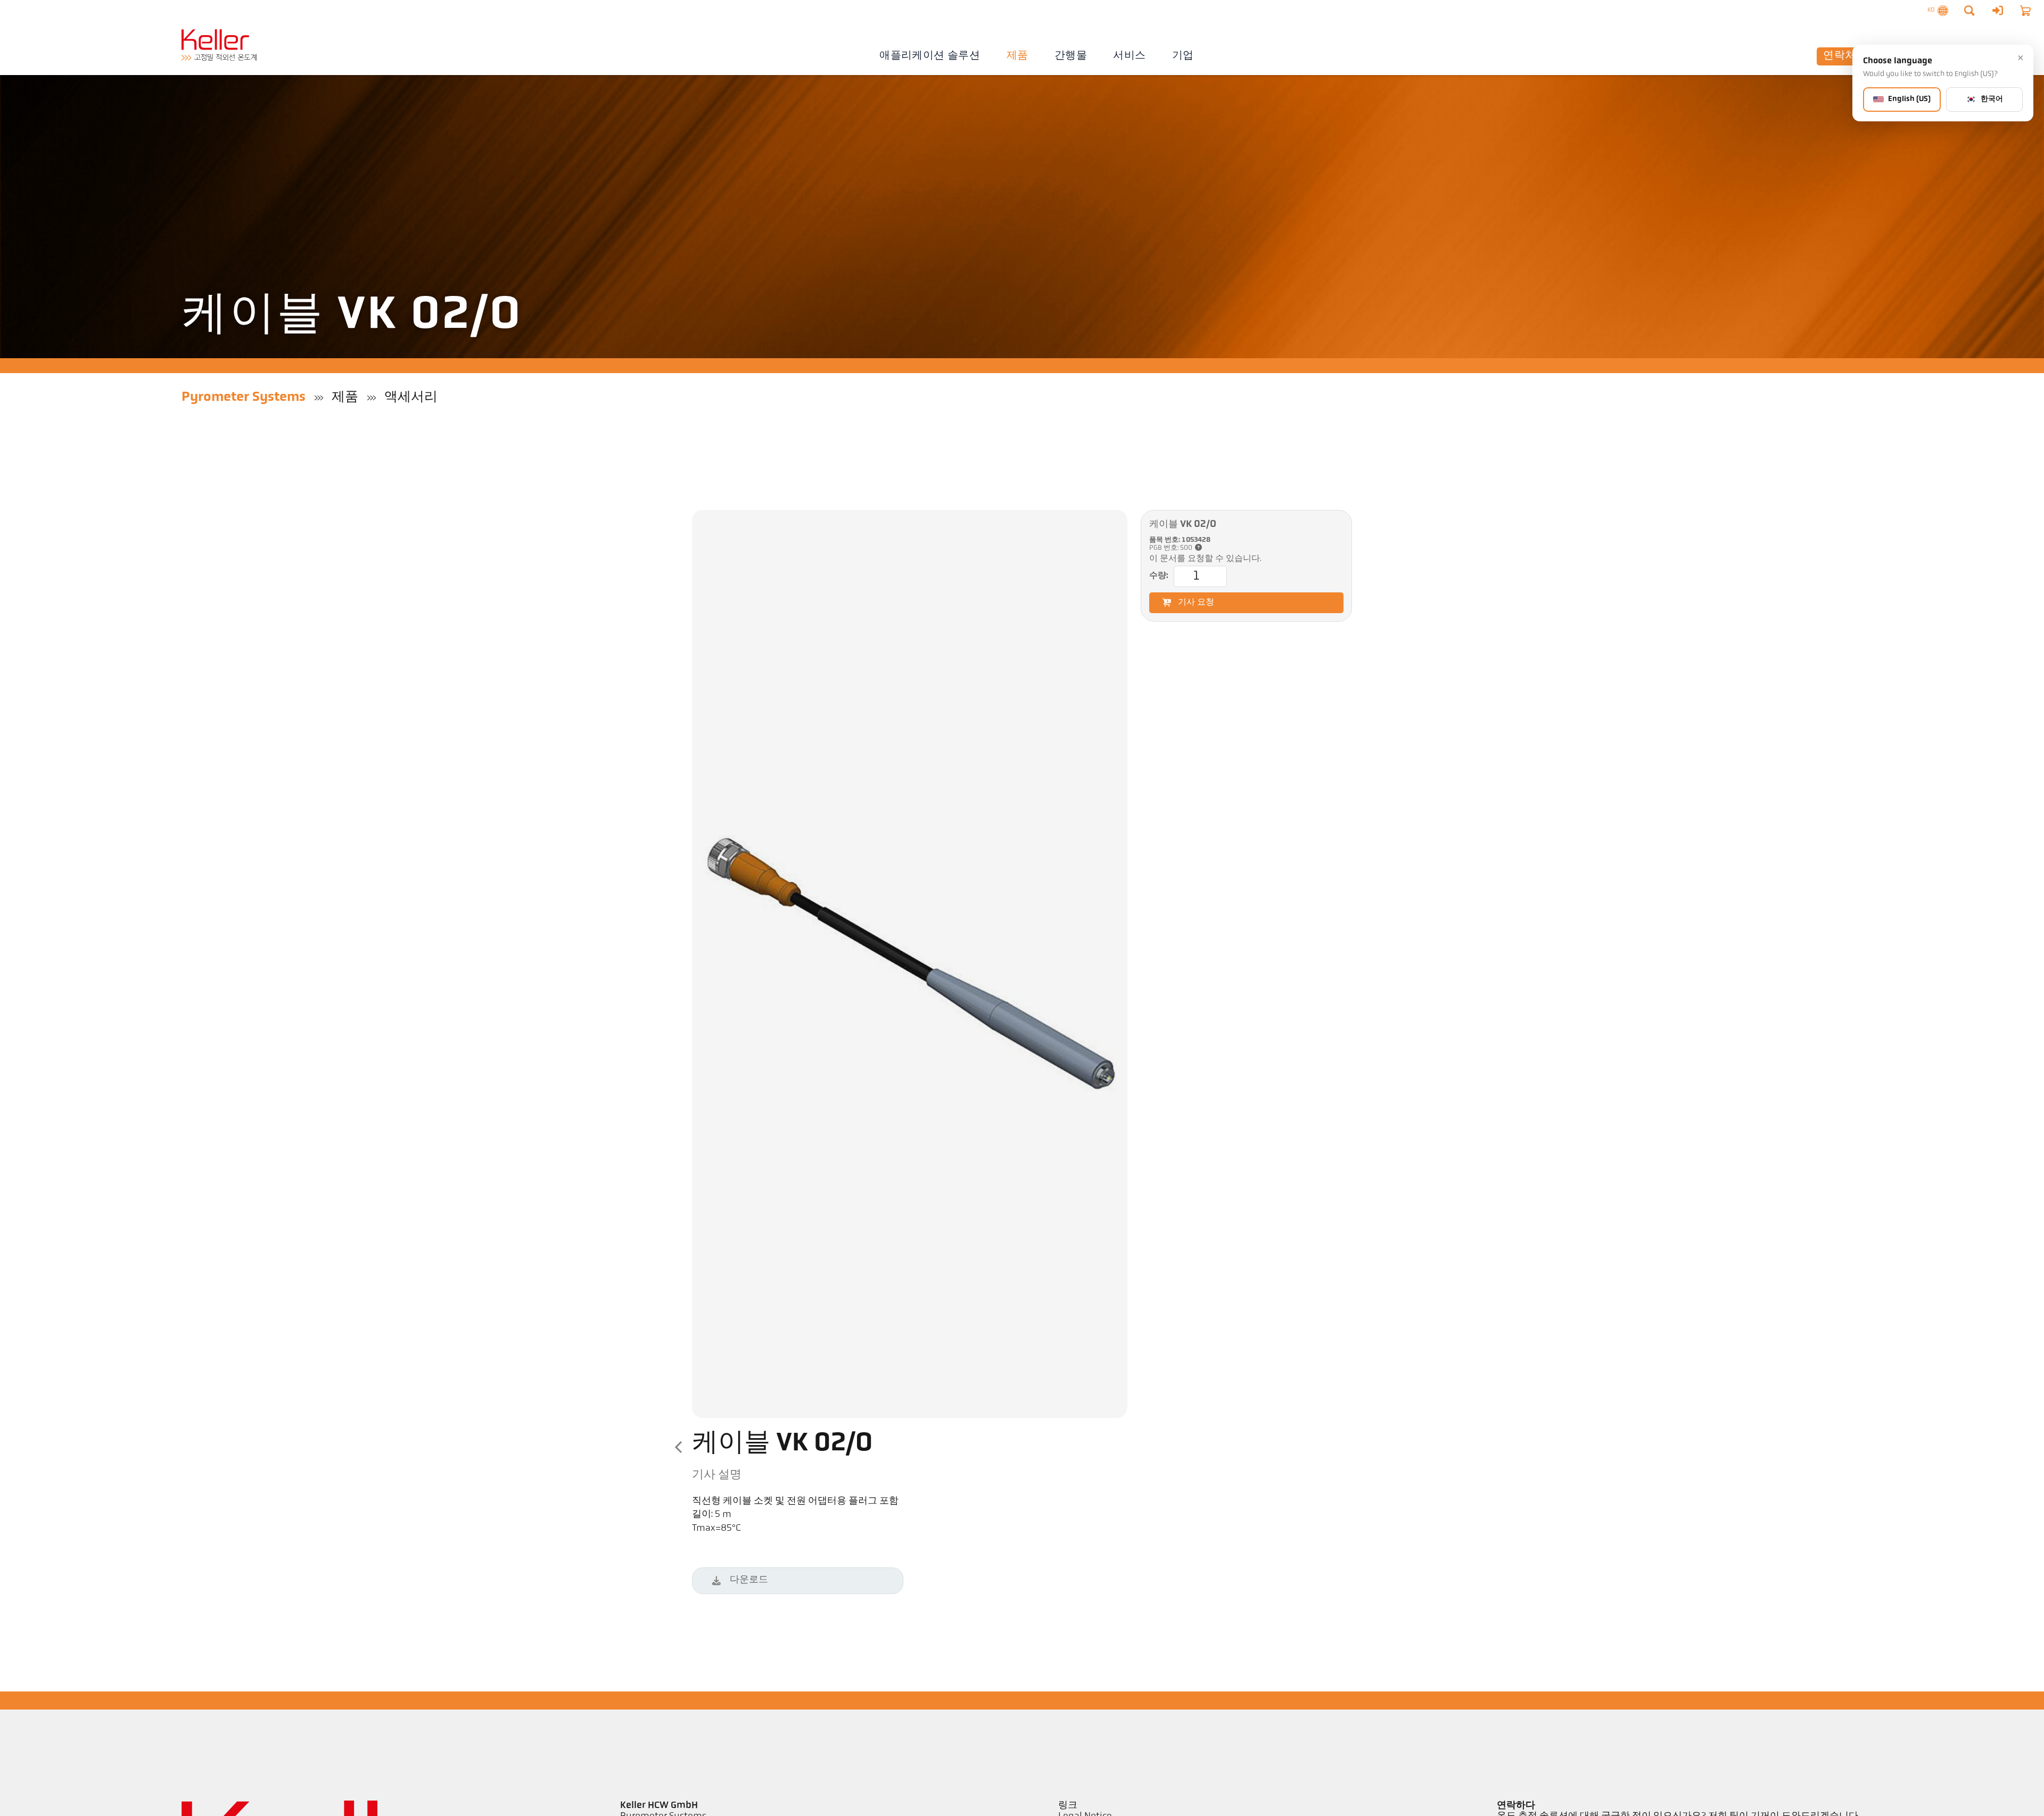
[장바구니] (2025, 11)
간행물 (1071, 56)
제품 (1017, 56)
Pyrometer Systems (244, 397)
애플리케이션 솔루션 (930, 56)
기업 (1183, 56)
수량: (1159, 576)
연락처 (1839, 56)
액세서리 (411, 397)
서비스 (1129, 56)
